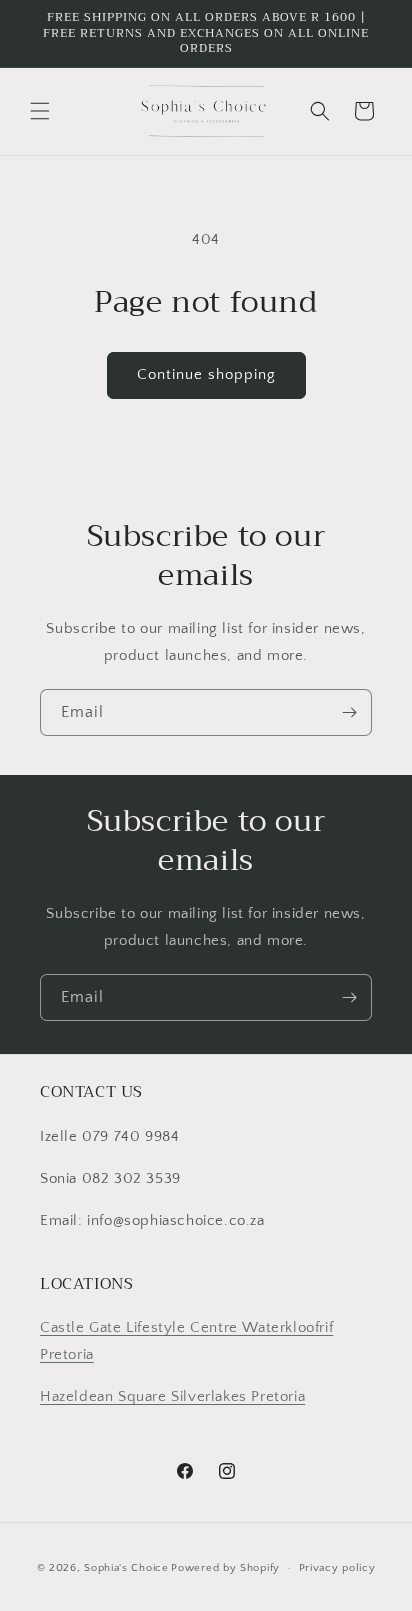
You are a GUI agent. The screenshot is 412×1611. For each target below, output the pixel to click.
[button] (40, 111)
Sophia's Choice (126, 1568)
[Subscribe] (349, 712)
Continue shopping (206, 374)
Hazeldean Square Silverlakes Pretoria (172, 1396)
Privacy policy (337, 1568)
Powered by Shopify (225, 1568)
